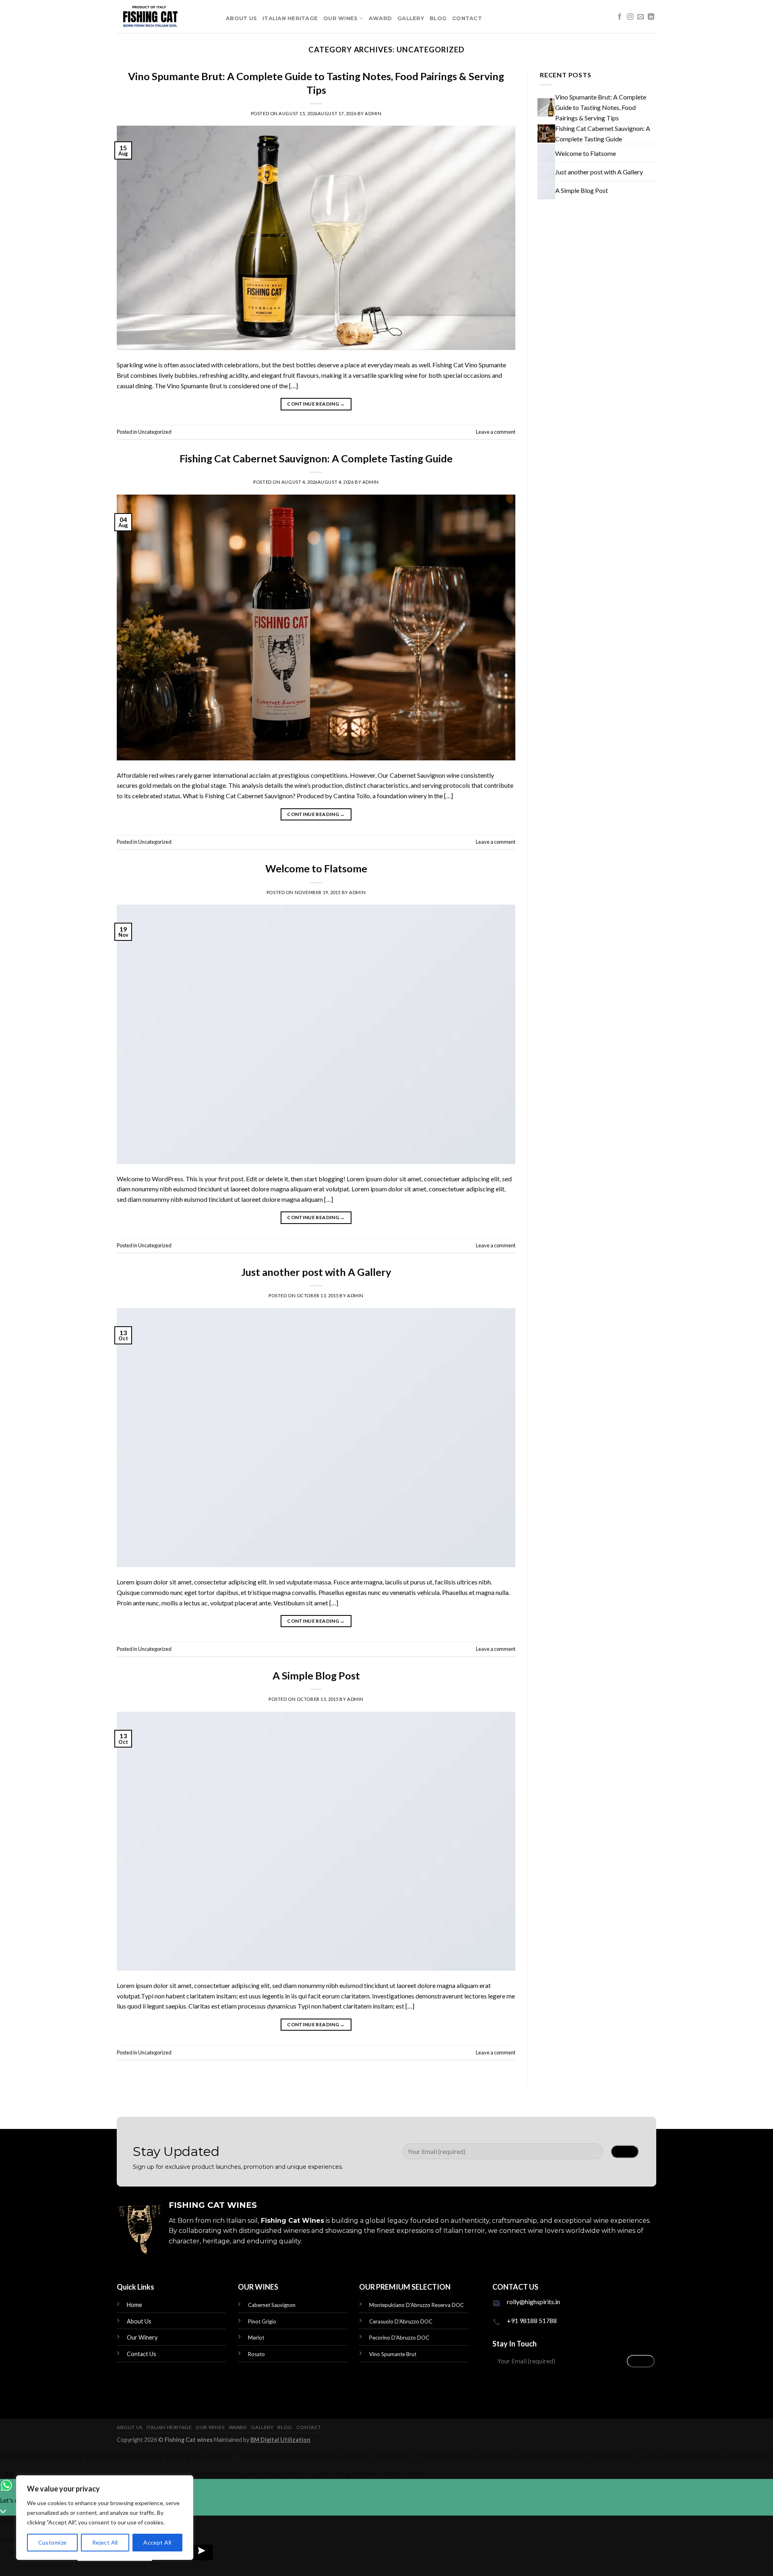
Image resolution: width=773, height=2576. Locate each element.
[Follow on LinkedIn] (651, 17)
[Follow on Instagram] (630, 17)
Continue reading (316, 404)
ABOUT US (241, 18)
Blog (438, 18)
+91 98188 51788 (532, 2320)
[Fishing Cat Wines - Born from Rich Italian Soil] (165, 17)
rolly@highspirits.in (533, 2302)
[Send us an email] (641, 17)
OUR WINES (340, 18)
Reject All (105, 2542)
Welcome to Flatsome (316, 868)
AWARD (380, 18)
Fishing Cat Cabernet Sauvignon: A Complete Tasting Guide (316, 458)
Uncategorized (155, 432)
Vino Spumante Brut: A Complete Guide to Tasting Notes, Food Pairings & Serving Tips (601, 107)
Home (134, 2305)
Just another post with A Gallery (316, 1272)
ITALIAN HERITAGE (290, 18)
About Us (139, 2321)
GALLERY (411, 18)
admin (373, 113)
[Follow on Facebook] (620, 17)
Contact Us (142, 2354)
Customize (53, 2542)
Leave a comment (496, 432)
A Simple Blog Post (316, 1675)
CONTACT (467, 18)
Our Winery (142, 2337)
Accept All (157, 2542)
